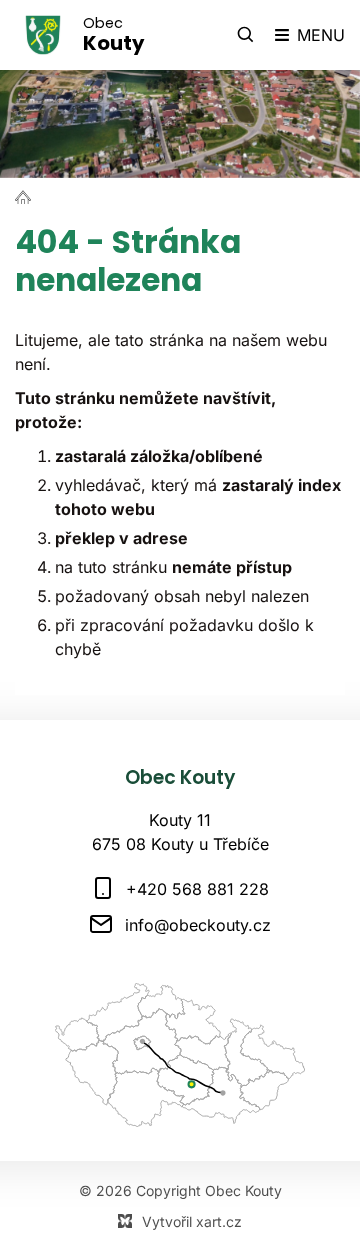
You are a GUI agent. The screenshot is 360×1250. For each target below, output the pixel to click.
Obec (113, 35)
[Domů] (28, 196)
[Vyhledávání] (246, 35)
